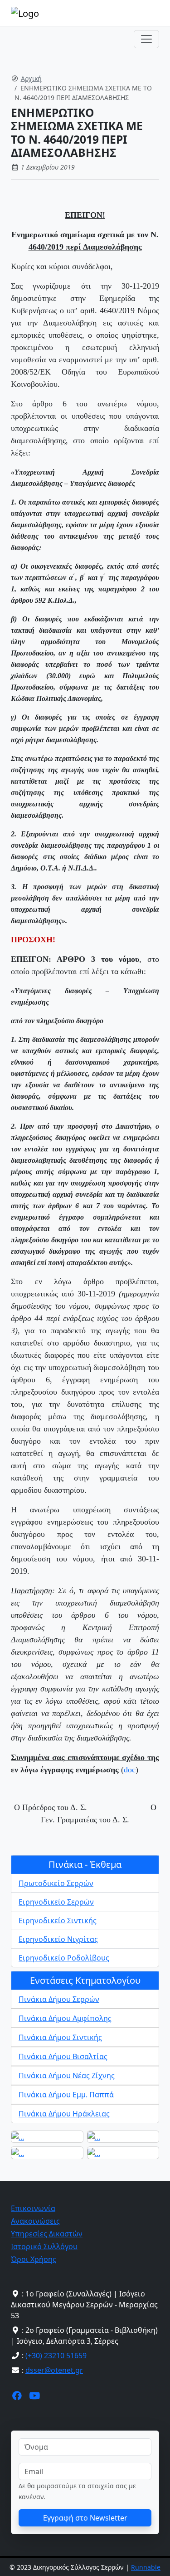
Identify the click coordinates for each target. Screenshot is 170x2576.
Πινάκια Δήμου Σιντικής (60, 2037)
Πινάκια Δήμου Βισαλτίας (63, 2056)
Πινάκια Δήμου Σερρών (59, 1999)
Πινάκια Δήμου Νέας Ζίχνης (67, 2076)
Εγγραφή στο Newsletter (85, 2518)
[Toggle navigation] (146, 39)
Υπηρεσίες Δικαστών (47, 2234)
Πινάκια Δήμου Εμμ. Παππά (66, 2095)
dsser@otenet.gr (54, 2370)
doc (130, 1770)
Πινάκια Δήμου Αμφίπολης (65, 2018)
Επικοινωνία (33, 2208)
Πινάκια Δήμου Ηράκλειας (64, 2114)
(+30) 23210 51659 (56, 2356)
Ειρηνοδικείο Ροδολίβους (64, 1958)
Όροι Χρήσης (34, 2259)
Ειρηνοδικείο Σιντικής (58, 1921)
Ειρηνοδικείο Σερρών (56, 1902)
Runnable (146, 2567)
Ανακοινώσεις (35, 2221)
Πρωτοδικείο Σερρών (56, 1883)
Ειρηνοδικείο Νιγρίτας (58, 1939)
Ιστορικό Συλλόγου (44, 2246)
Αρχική (31, 78)
